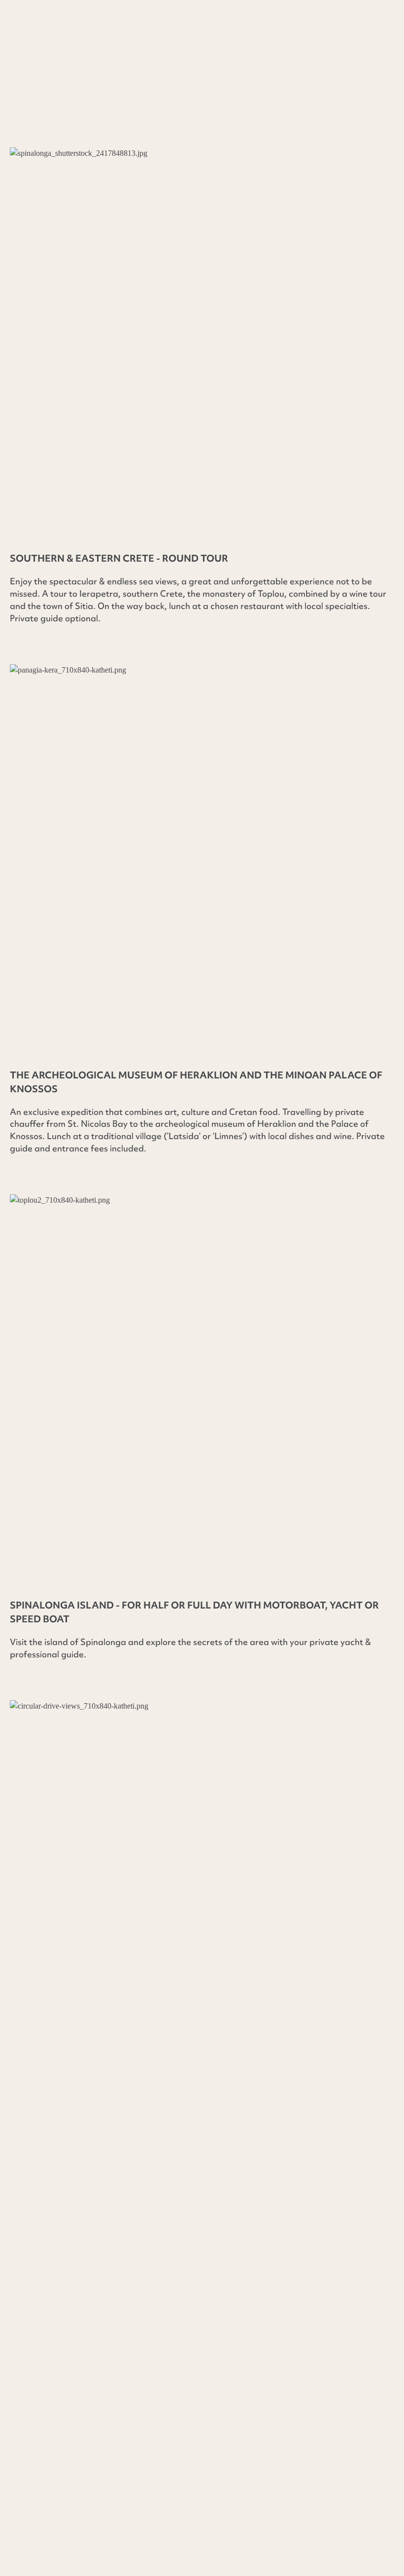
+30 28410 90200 (65, 2233)
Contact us (124, 116)
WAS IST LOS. (286, 2459)
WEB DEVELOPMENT (110, 2488)
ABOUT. (27, 2459)
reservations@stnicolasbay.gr (75, 2300)
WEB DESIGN (35, 2488)
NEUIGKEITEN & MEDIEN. (108, 2459)
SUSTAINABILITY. (210, 2459)
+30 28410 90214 (69, 2248)
